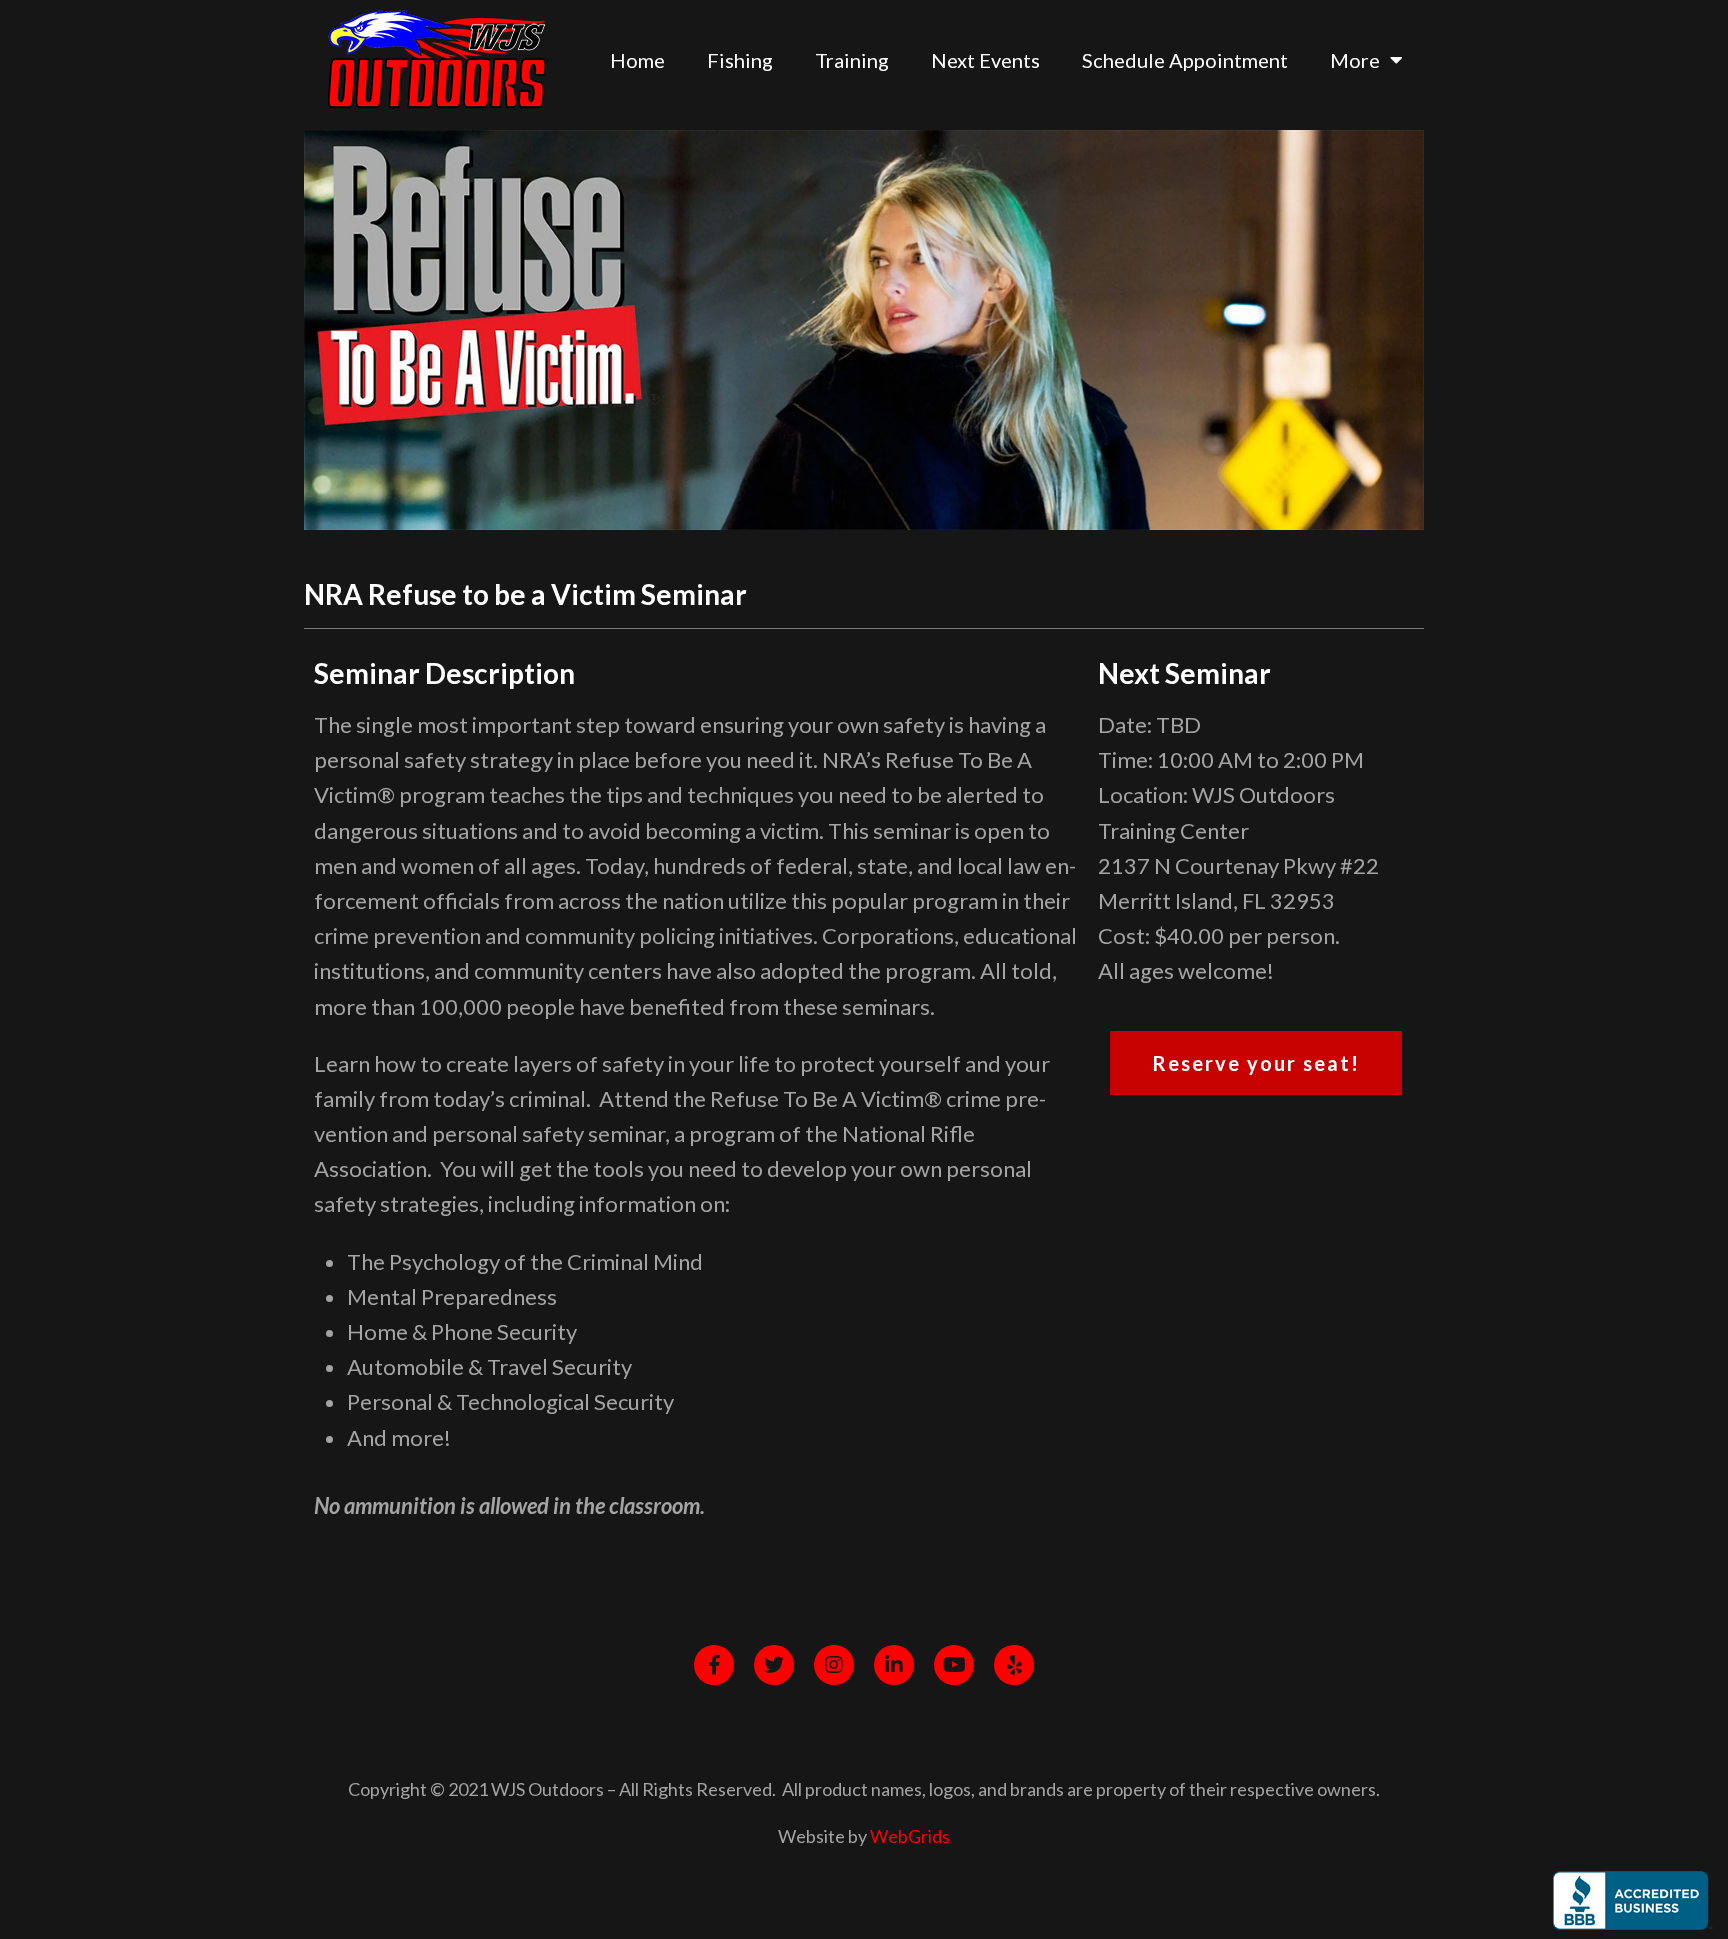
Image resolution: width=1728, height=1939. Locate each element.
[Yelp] (1014, 1665)
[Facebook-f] (714, 1665)
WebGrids (910, 1836)
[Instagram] (834, 1665)
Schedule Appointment (1185, 60)
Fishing (740, 60)
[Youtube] (954, 1665)
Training (852, 60)
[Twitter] (774, 1665)
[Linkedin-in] (894, 1665)
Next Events (985, 60)
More (1355, 60)
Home (637, 60)
